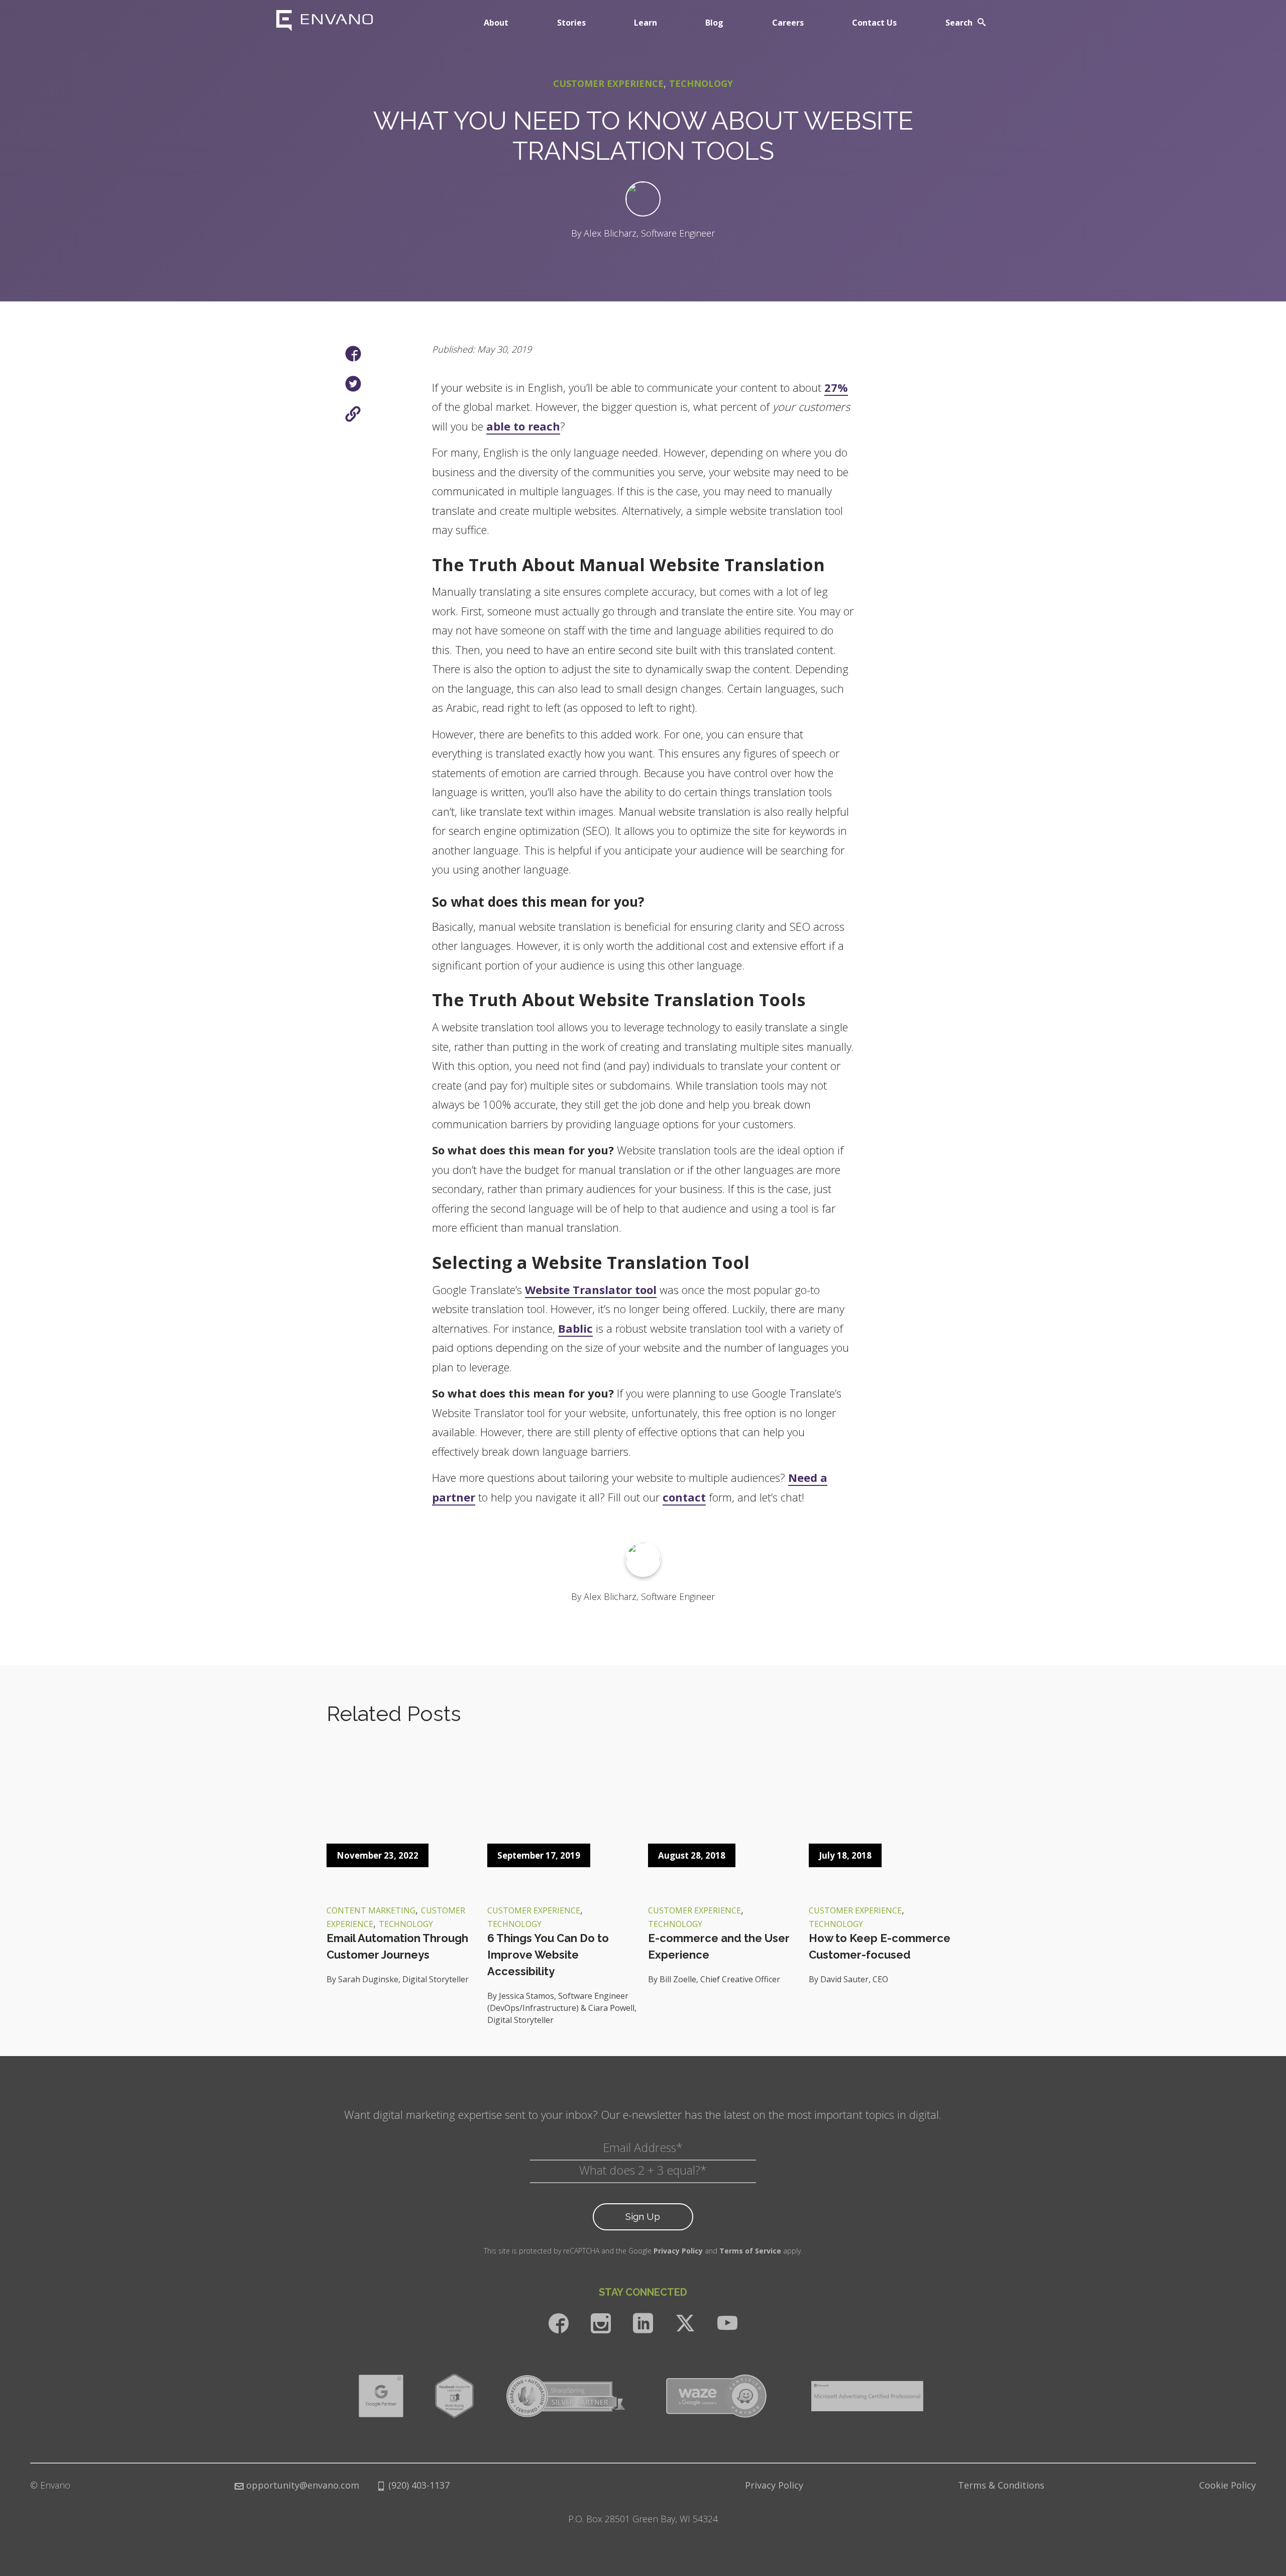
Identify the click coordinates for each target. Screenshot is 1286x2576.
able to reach (523, 426)
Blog (714, 23)
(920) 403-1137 (418, 2485)
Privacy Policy (678, 2251)
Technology (701, 83)
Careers (788, 23)
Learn (646, 23)
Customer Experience (608, 83)
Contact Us (874, 23)
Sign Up (643, 2216)
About (496, 23)
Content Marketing (371, 1910)
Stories (571, 23)
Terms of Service (750, 2251)
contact (684, 1497)
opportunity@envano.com (303, 2485)
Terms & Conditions (1001, 2485)
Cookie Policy (1227, 2485)
